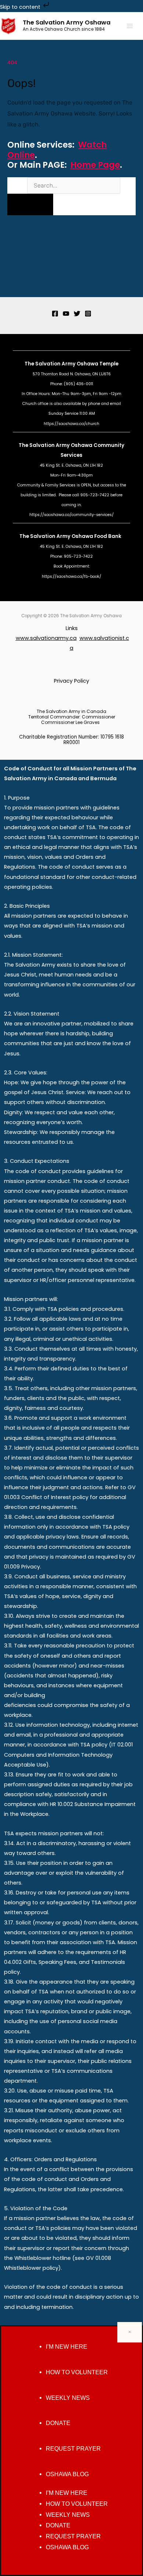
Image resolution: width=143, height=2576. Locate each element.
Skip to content (21, 7)
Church (30, 404)
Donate (58, 2423)
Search (16, 186)
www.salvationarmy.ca (46, 638)
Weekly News (68, 2398)
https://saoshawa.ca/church (71, 424)
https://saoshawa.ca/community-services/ (71, 515)
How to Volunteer (77, 2372)
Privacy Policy (71, 681)
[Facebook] (55, 314)
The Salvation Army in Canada (71, 711)
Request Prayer (73, 2449)
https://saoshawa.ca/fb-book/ (71, 576)
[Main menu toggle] (130, 26)
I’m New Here (67, 2347)
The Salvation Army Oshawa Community (71, 445)
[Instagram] (88, 314)
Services (71, 455)
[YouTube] (66, 314)
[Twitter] (77, 314)
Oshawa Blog (67, 2474)
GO (30, 204)
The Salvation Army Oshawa (67, 22)
